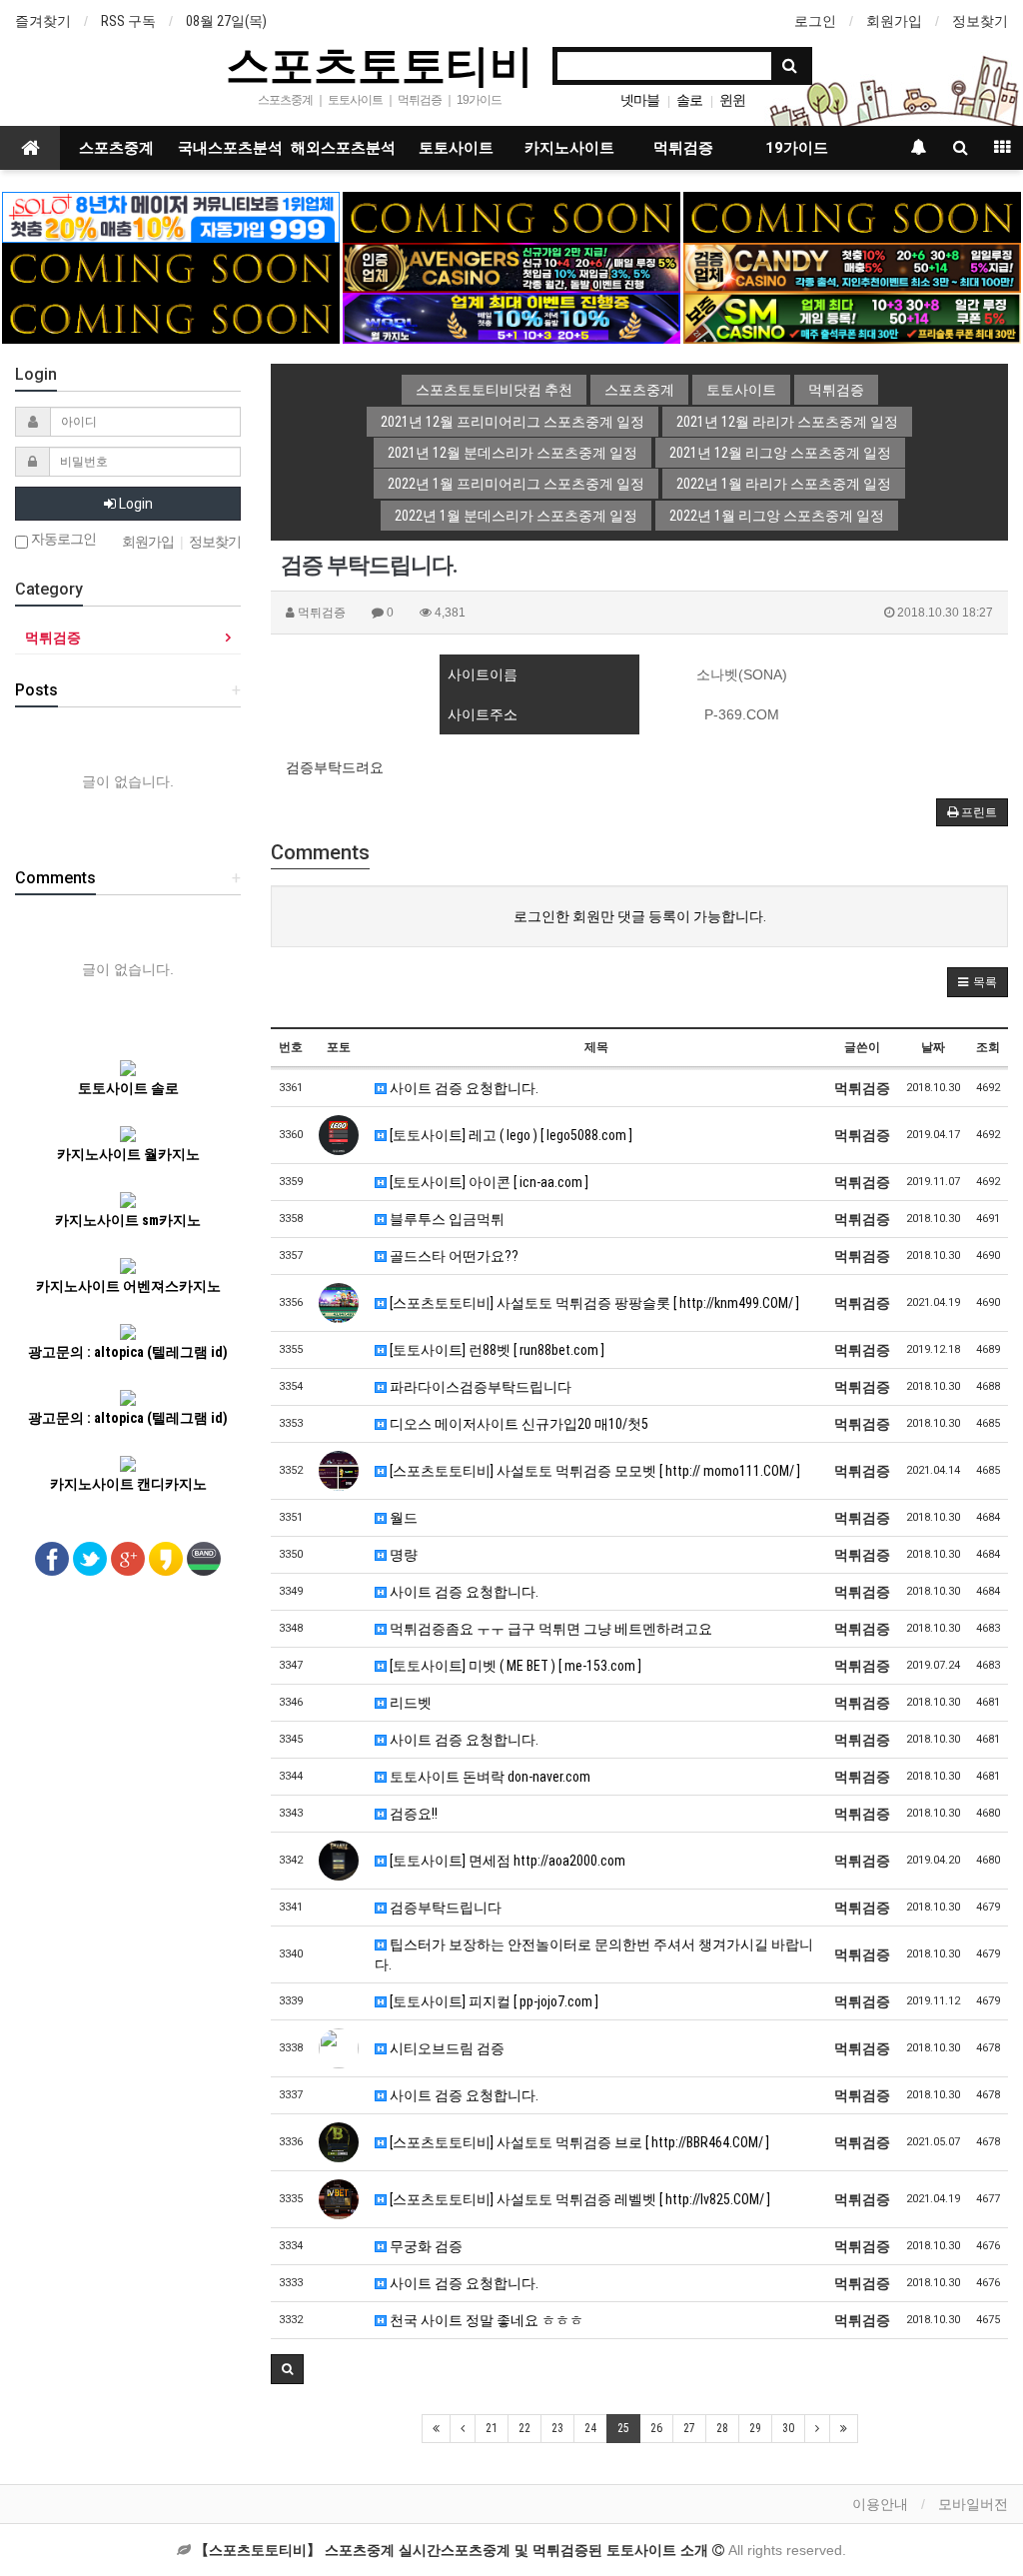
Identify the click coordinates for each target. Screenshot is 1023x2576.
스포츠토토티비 (380, 64)
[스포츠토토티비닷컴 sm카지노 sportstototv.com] (852, 317)
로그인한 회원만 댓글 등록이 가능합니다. (640, 916)
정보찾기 (980, 21)
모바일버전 (973, 2504)
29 (755, 2428)
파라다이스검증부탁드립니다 (479, 1387)
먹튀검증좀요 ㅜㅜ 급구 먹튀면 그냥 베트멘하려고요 (549, 1629)
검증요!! (412, 1814)
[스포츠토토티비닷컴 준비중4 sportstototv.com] (171, 267)
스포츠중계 (116, 148)
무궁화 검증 (425, 2246)
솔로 (689, 100)
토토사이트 (456, 148)
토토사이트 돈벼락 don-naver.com (489, 1777)
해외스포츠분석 (343, 148)
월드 (402, 1518)
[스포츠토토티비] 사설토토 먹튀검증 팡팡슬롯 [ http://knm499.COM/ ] (593, 1303)
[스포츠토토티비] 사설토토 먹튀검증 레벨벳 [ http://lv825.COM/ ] (578, 2199)
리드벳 (409, 1703)
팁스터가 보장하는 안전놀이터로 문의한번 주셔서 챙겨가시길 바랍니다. (594, 1954)
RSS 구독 (128, 21)
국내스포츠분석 (230, 148)
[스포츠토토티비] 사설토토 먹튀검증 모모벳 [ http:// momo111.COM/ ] (593, 1471)
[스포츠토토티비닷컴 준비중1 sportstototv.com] (511, 216)
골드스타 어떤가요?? (453, 1256)
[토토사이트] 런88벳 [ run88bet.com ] (496, 1350)
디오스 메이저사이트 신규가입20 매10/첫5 (517, 1424)
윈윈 (732, 100)
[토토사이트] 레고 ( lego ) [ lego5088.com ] (510, 1135)
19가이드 (797, 148)
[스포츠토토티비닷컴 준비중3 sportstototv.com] (171, 317)
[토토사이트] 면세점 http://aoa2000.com (506, 1861)
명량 (402, 1555)
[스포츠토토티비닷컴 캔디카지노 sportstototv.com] (852, 267)
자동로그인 (62, 539)
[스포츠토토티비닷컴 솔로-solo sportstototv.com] (171, 216)
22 (524, 2428)
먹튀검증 (683, 148)
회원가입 (894, 21)
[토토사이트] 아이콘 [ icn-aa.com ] (488, 1182)
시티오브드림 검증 (446, 2048)
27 (689, 2428)
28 (722, 2428)
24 (590, 2428)
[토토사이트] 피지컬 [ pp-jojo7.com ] (493, 2001)
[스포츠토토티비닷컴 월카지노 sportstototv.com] (511, 317)
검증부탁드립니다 (444, 1908)
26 (656, 2428)
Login (134, 504)
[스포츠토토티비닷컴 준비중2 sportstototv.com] (852, 216)
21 (492, 2428)
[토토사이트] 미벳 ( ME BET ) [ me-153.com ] (514, 1666)
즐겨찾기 (43, 21)
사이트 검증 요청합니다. (463, 1088)
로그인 (815, 21)
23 (557, 2428)
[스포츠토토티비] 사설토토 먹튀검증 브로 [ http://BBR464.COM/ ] (578, 2142)
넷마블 (640, 100)
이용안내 (880, 2504)
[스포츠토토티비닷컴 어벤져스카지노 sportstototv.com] (511, 267)
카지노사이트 (569, 148)
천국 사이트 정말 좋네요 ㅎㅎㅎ (485, 2320)
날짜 (933, 1047)
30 (788, 2428)
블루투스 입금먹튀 (446, 1219)
